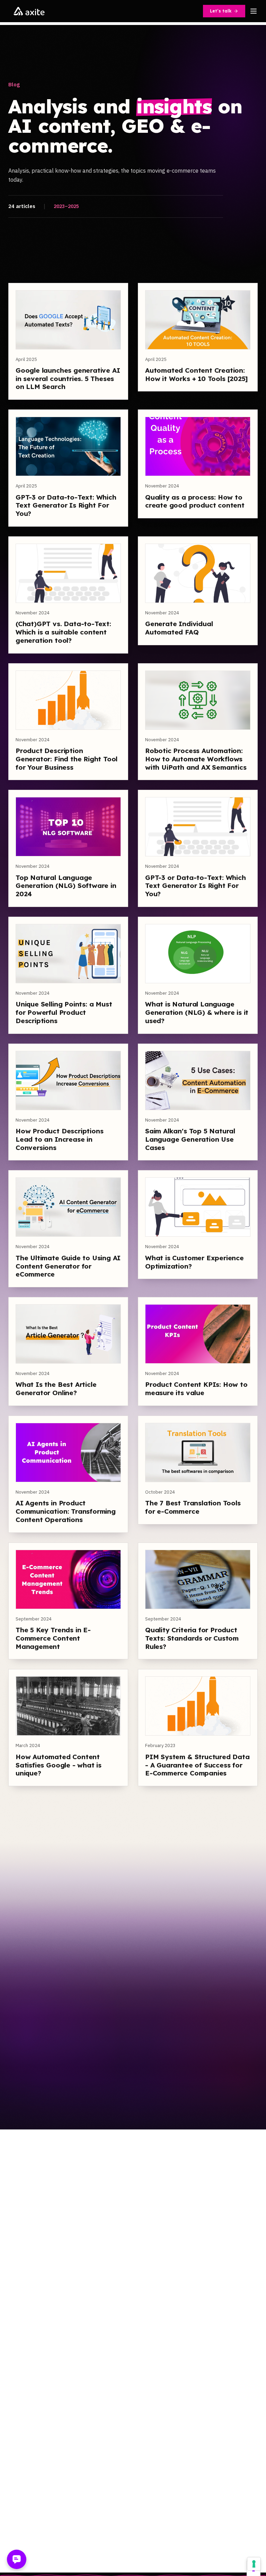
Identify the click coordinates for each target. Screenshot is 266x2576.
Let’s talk (221, 11)
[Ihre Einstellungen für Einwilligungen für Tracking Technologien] (254, 2564)
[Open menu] (254, 11)
